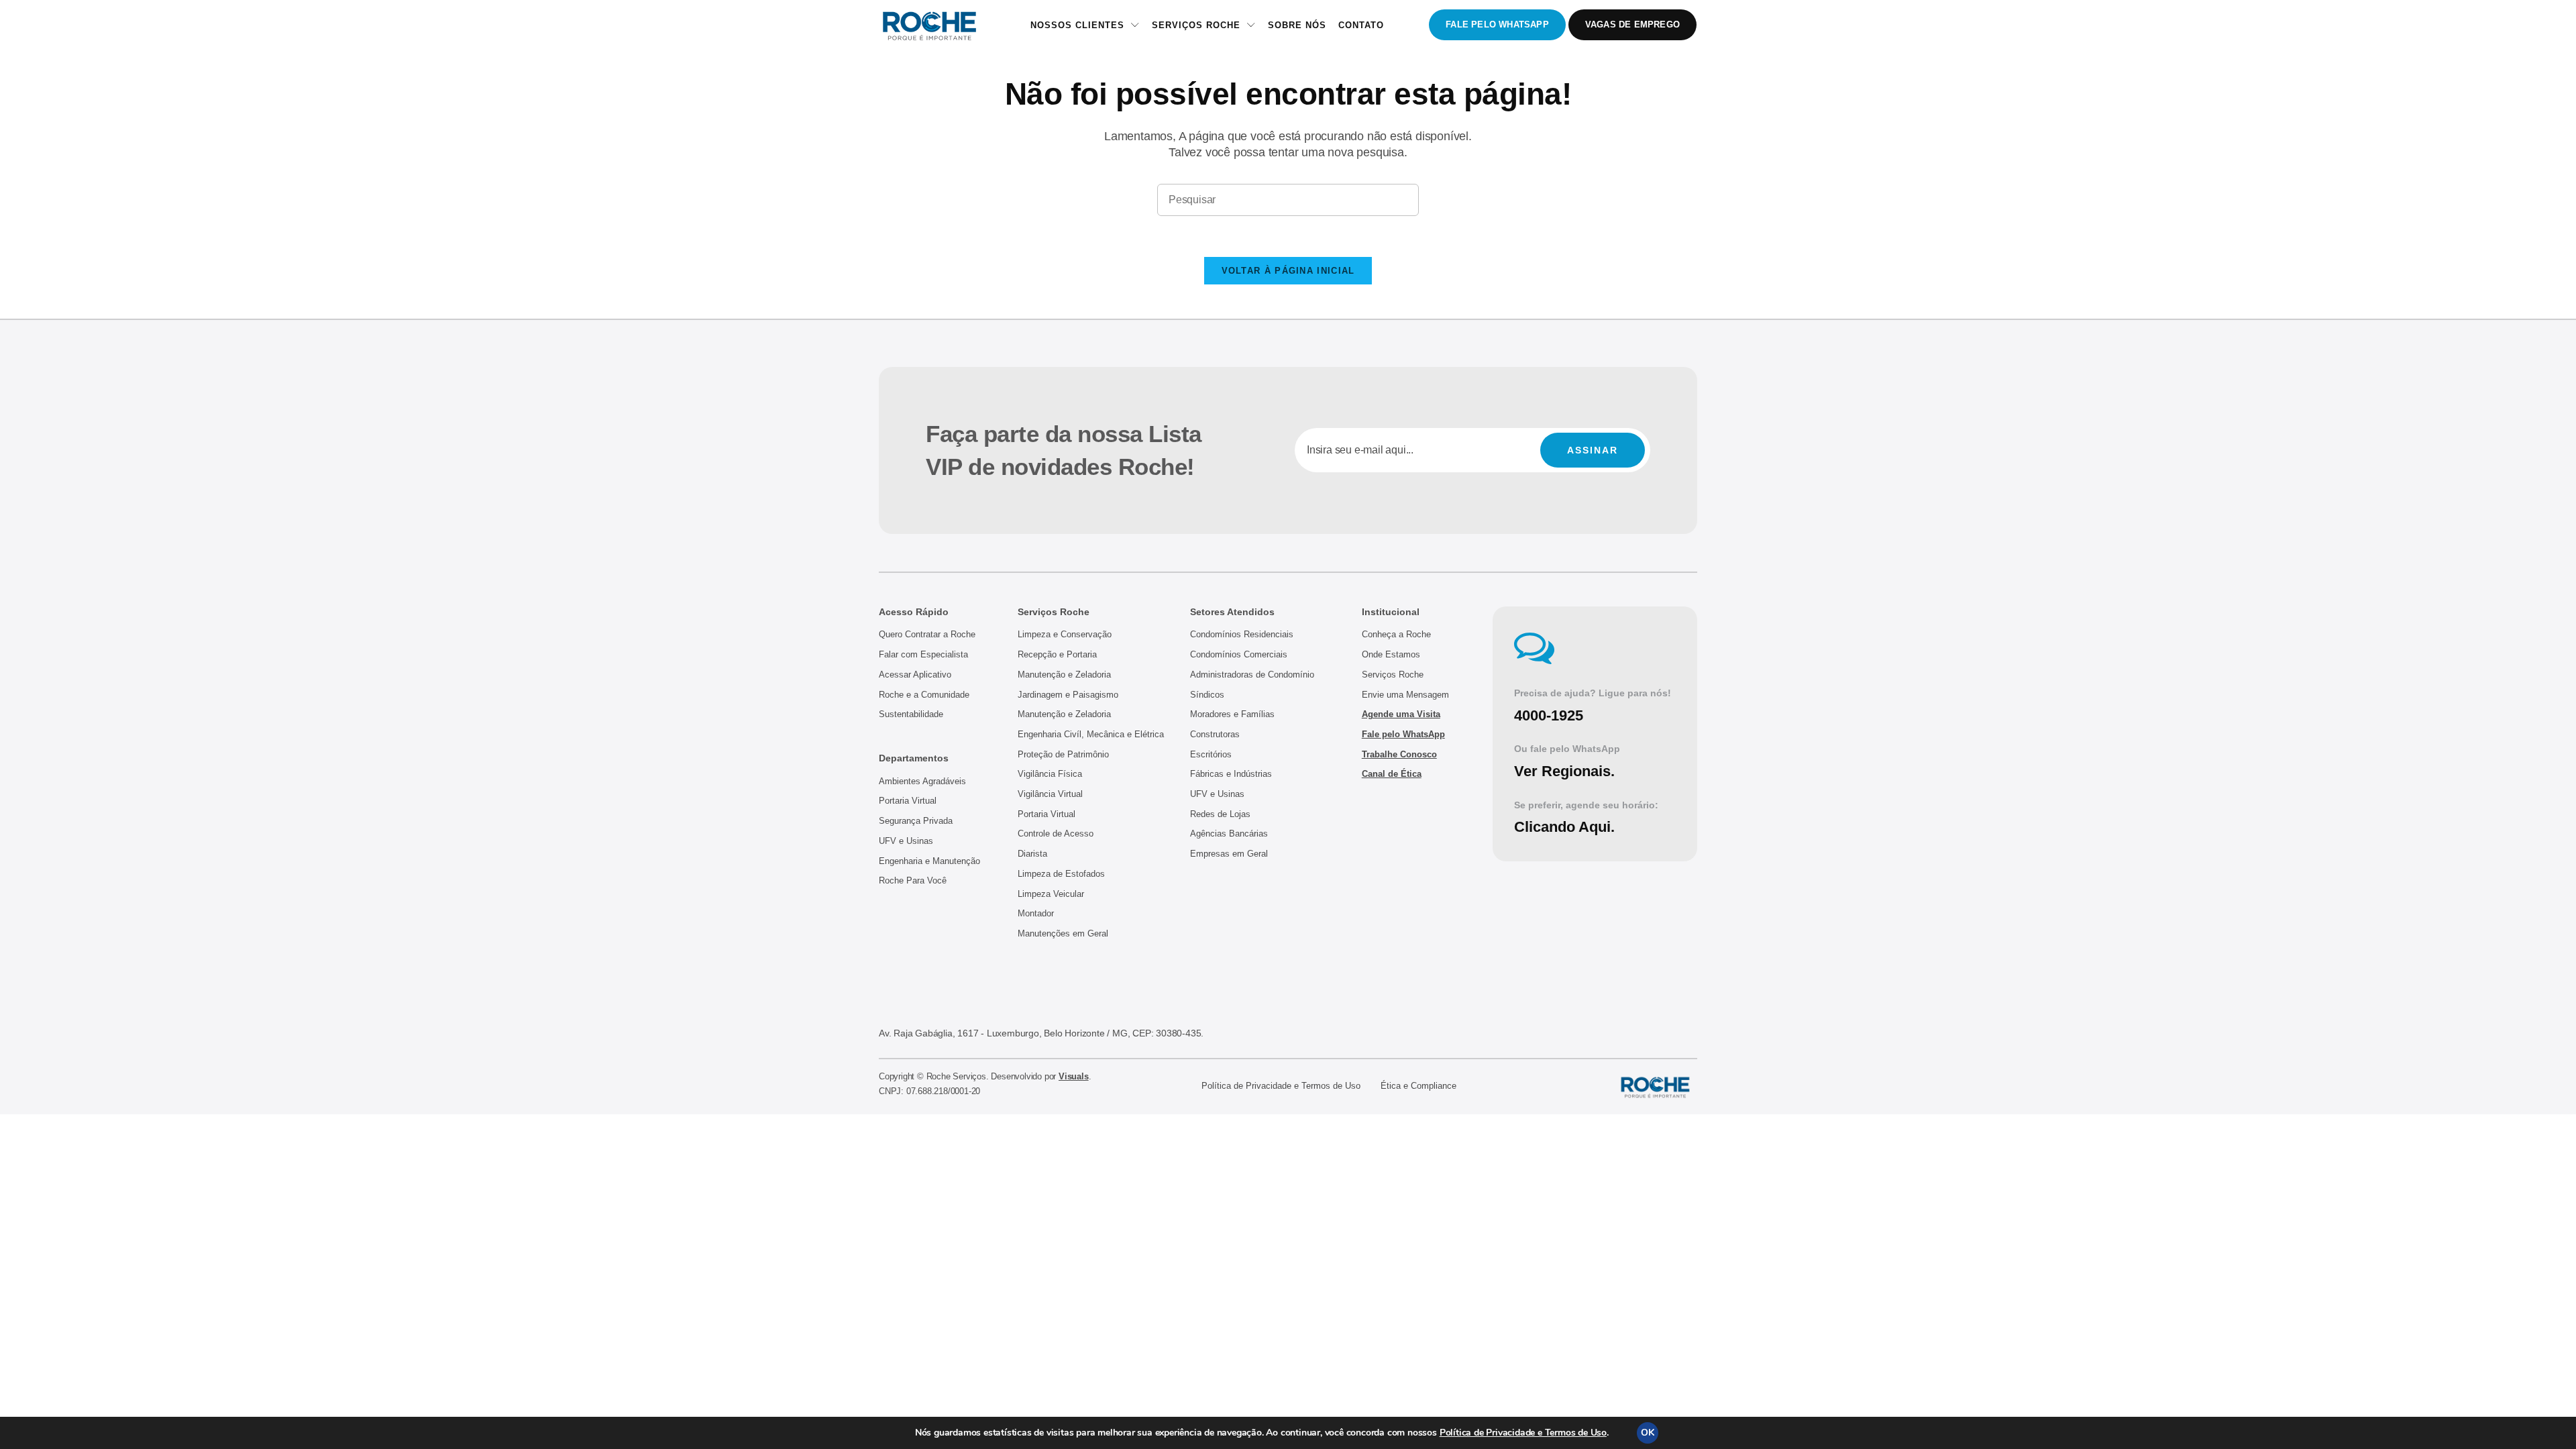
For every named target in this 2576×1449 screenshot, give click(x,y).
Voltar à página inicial (1288, 271)
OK (1648, 1433)
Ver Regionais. (1564, 771)
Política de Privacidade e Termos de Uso (1523, 1433)
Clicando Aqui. (1564, 827)
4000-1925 (1549, 715)
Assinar (1593, 450)
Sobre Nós (1297, 25)
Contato (1361, 25)
